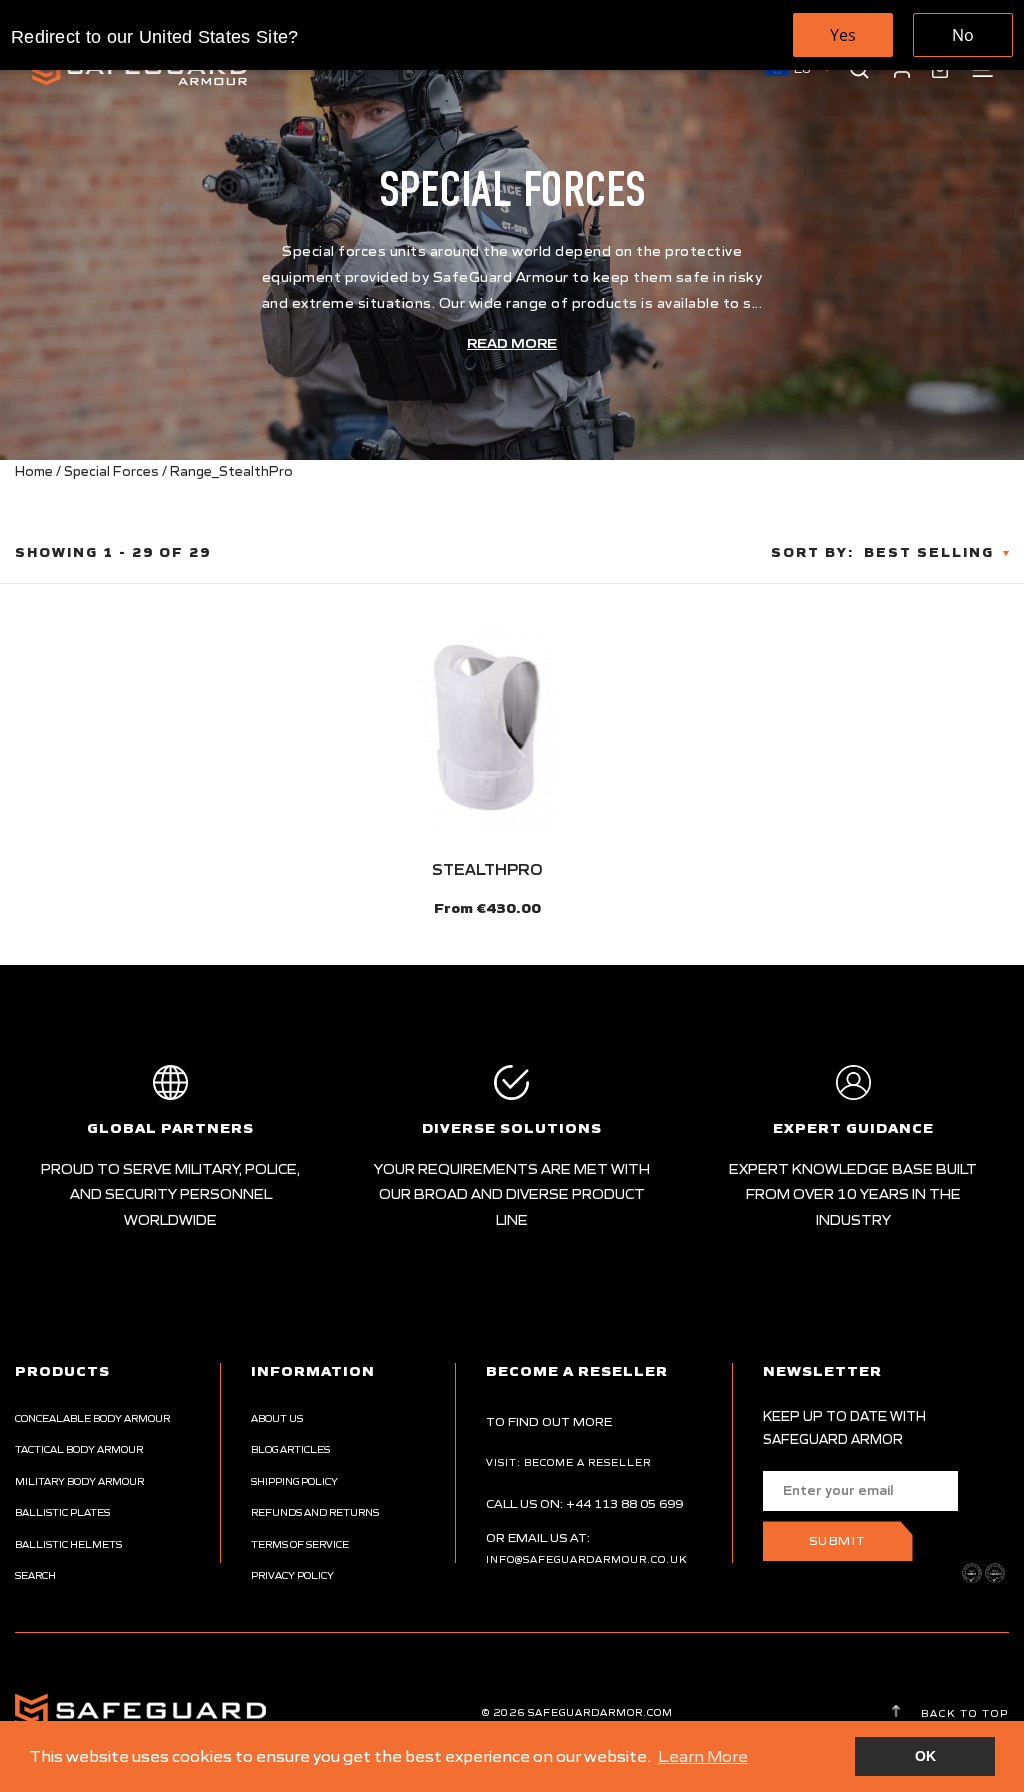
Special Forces (111, 471)
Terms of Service (300, 1544)
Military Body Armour (79, 1481)
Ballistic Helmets (68, 1544)
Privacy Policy (292, 1575)
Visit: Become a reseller (568, 1462)
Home (34, 471)
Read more (512, 343)
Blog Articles (290, 1449)
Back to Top (963, 1713)
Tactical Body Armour (79, 1449)
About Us (277, 1418)
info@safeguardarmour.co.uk (586, 1559)
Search (35, 1575)
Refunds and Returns (315, 1512)
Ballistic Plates (62, 1512)
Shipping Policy (294, 1481)
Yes (843, 35)
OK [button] (925, 1756)
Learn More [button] (703, 1756)
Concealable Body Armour (92, 1418)
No (963, 35)
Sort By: (812, 552)
